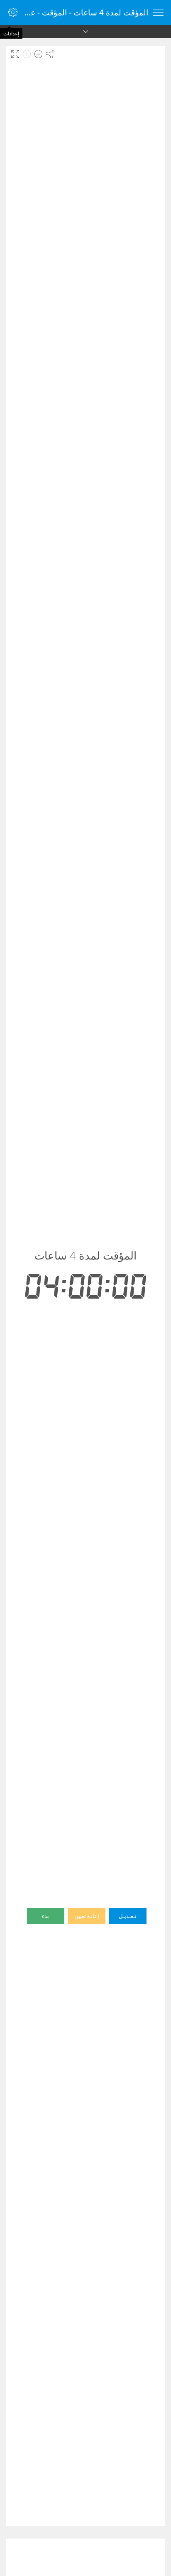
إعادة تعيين (87, 1916)
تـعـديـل (128, 1916)
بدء (45, 1916)
